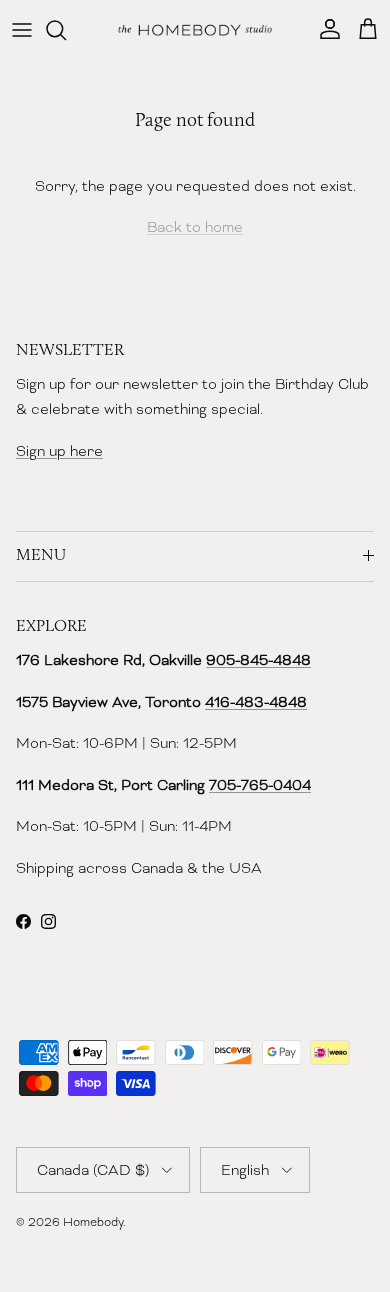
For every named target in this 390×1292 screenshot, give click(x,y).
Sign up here (59, 451)
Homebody (93, 1222)
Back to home (195, 227)
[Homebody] (195, 30)
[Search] (66, 30)
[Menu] (22, 30)
